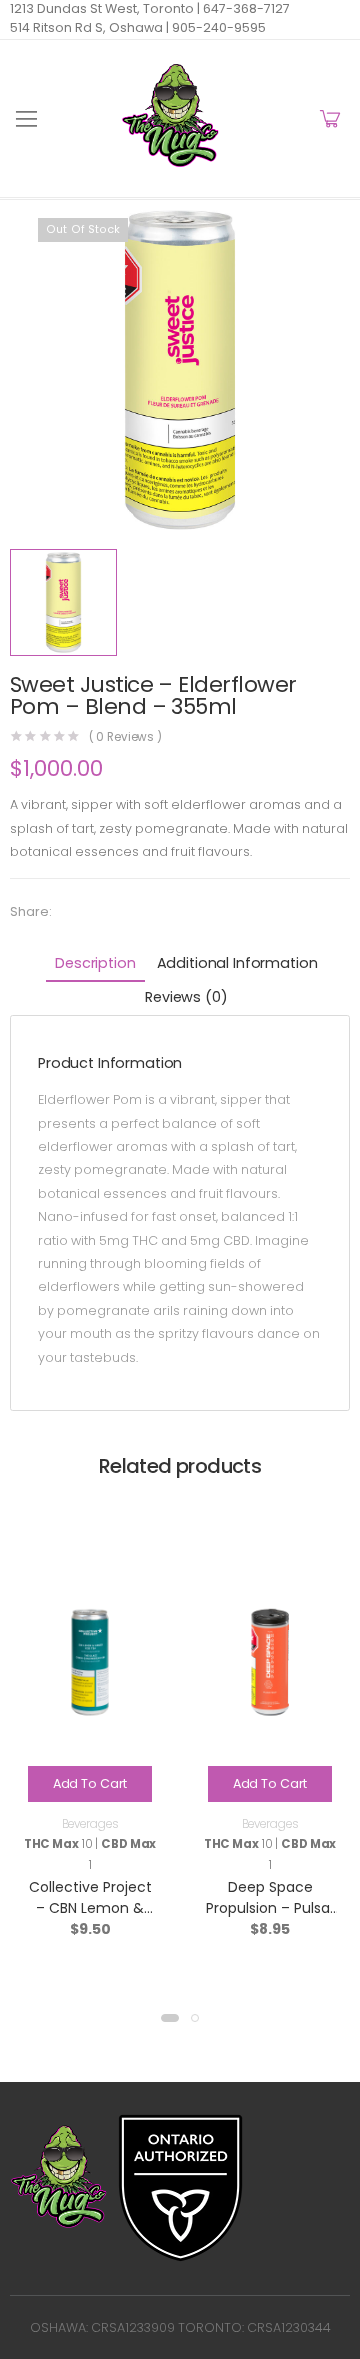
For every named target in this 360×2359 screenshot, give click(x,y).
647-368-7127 (245, 8)
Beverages (90, 1824)
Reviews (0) (186, 997)
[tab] (95, 965)
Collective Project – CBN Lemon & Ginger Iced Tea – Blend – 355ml (90, 1918)
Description (95, 963)
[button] (170, 2018)
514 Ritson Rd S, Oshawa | (89, 27)
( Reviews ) (126, 738)
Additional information (237, 963)
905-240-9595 (217, 27)
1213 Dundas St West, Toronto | (105, 8)
